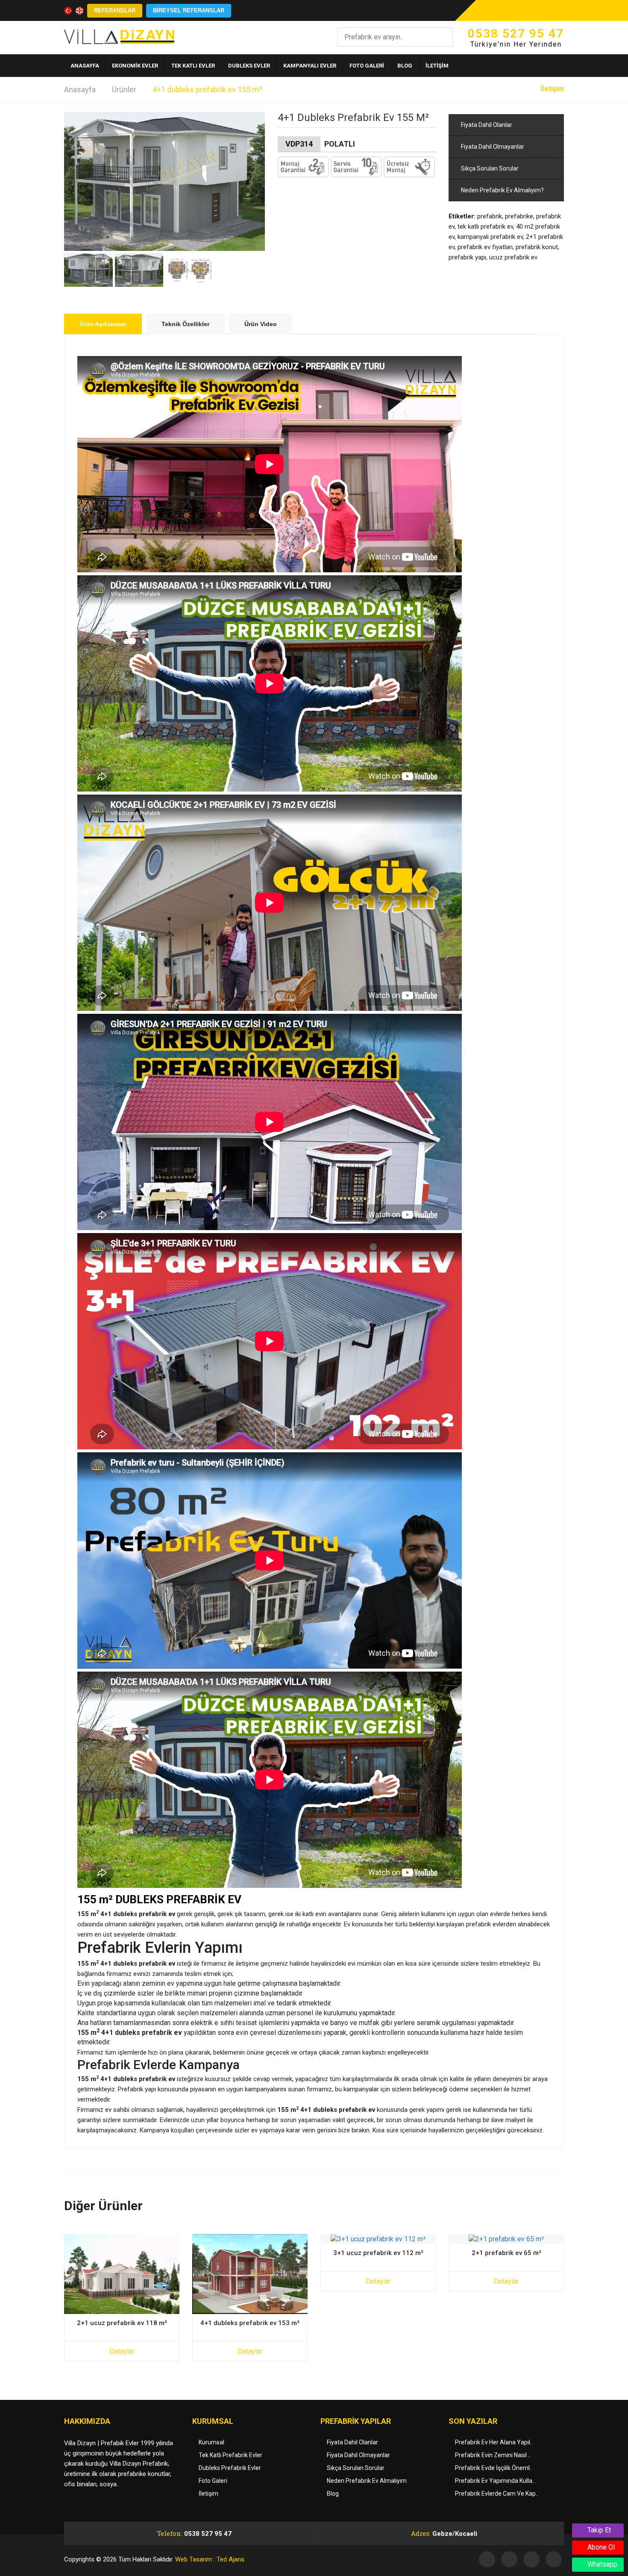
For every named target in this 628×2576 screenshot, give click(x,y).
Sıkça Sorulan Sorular (489, 168)
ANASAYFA (85, 66)
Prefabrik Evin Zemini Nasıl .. (493, 2455)
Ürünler (124, 90)
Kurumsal (211, 2442)
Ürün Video (261, 324)
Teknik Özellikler (185, 324)
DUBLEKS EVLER (249, 66)
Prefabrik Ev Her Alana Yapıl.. (494, 2442)
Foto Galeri (213, 2481)
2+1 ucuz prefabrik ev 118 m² (122, 2323)
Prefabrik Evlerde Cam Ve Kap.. (497, 2494)
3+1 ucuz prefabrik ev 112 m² (378, 2253)
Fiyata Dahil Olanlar (486, 125)
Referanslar (115, 10)
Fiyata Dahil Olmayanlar (492, 147)
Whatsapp (602, 2564)
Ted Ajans (230, 2559)
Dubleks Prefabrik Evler (230, 2468)
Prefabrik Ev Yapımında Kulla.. (495, 2481)
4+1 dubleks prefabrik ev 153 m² (250, 2323)
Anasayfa (80, 90)
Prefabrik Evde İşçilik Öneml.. (494, 2468)
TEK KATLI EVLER (193, 66)
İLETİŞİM (437, 66)
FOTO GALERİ (367, 66)
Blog (333, 2494)
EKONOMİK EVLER (135, 66)
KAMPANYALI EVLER (310, 66)
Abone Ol (600, 2547)
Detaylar (122, 2351)
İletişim (552, 89)
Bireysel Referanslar (189, 10)
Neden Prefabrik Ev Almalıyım (367, 2481)
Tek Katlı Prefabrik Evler (230, 2455)
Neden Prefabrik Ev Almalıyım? (502, 190)
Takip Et (598, 2530)
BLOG (405, 66)
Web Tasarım (194, 2559)
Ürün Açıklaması (103, 324)
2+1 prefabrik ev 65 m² (506, 2253)
